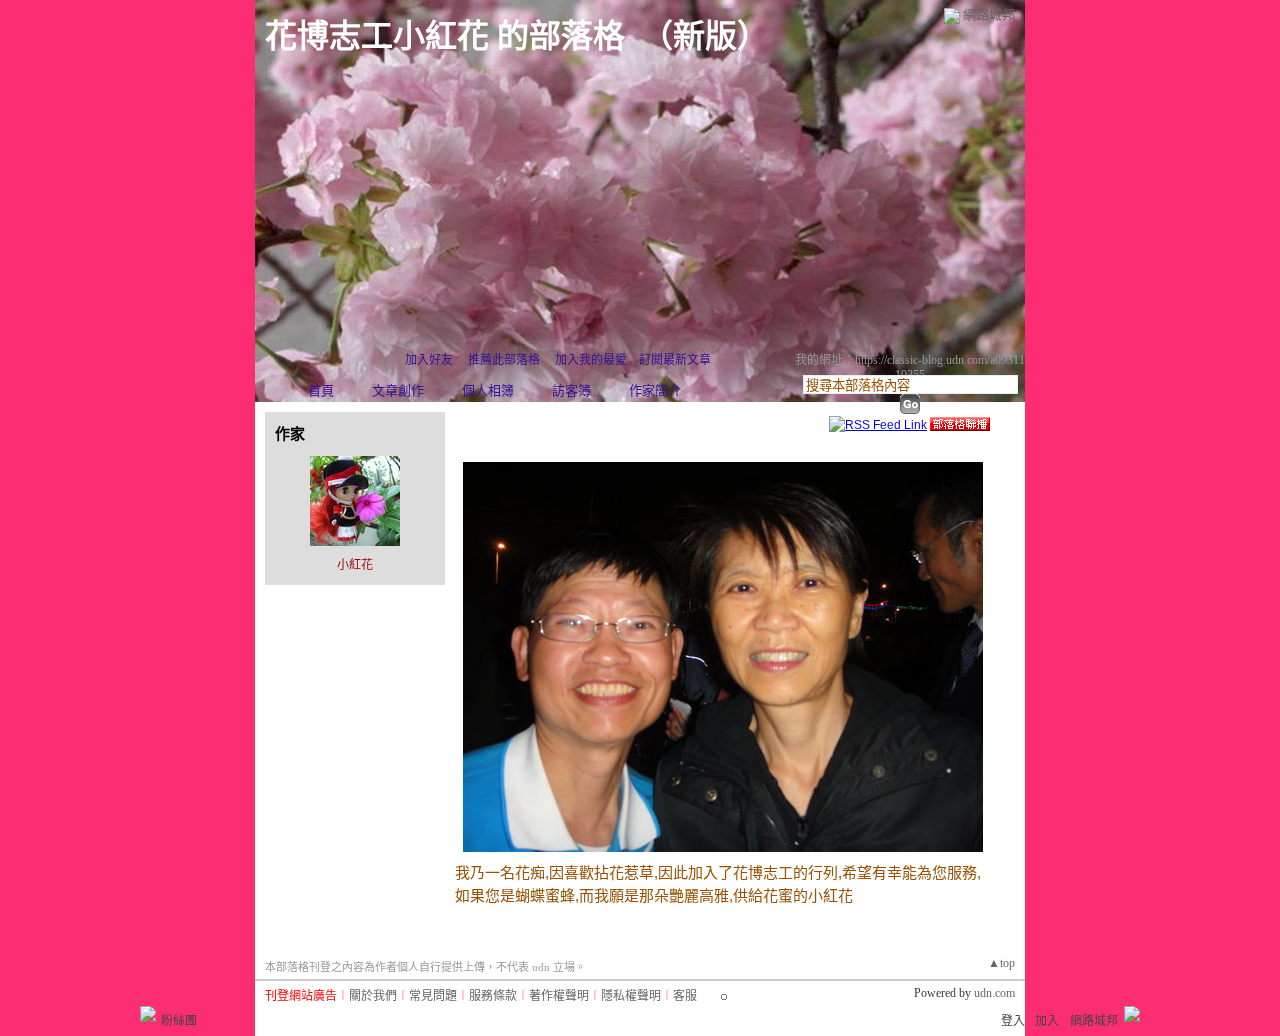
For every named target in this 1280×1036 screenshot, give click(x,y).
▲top (1001, 963)
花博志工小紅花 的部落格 (445, 36)
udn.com (994, 993)
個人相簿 (488, 390)
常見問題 (433, 996)
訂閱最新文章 (675, 360)
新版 (705, 36)
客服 (685, 996)
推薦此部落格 (504, 360)
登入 (1013, 1021)
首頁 (321, 390)
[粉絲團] (148, 1014)
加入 (1047, 1021)
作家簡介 (655, 390)
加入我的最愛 (591, 360)
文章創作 (398, 390)
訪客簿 (571, 390)
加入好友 (429, 360)
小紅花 (355, 565)
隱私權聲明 (631, 996)
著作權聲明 (559, 996)
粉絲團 (179, 1021)
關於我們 (373, 996)
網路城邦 (989, 14)
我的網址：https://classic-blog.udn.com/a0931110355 (910, 367)
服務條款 (493, 996)
